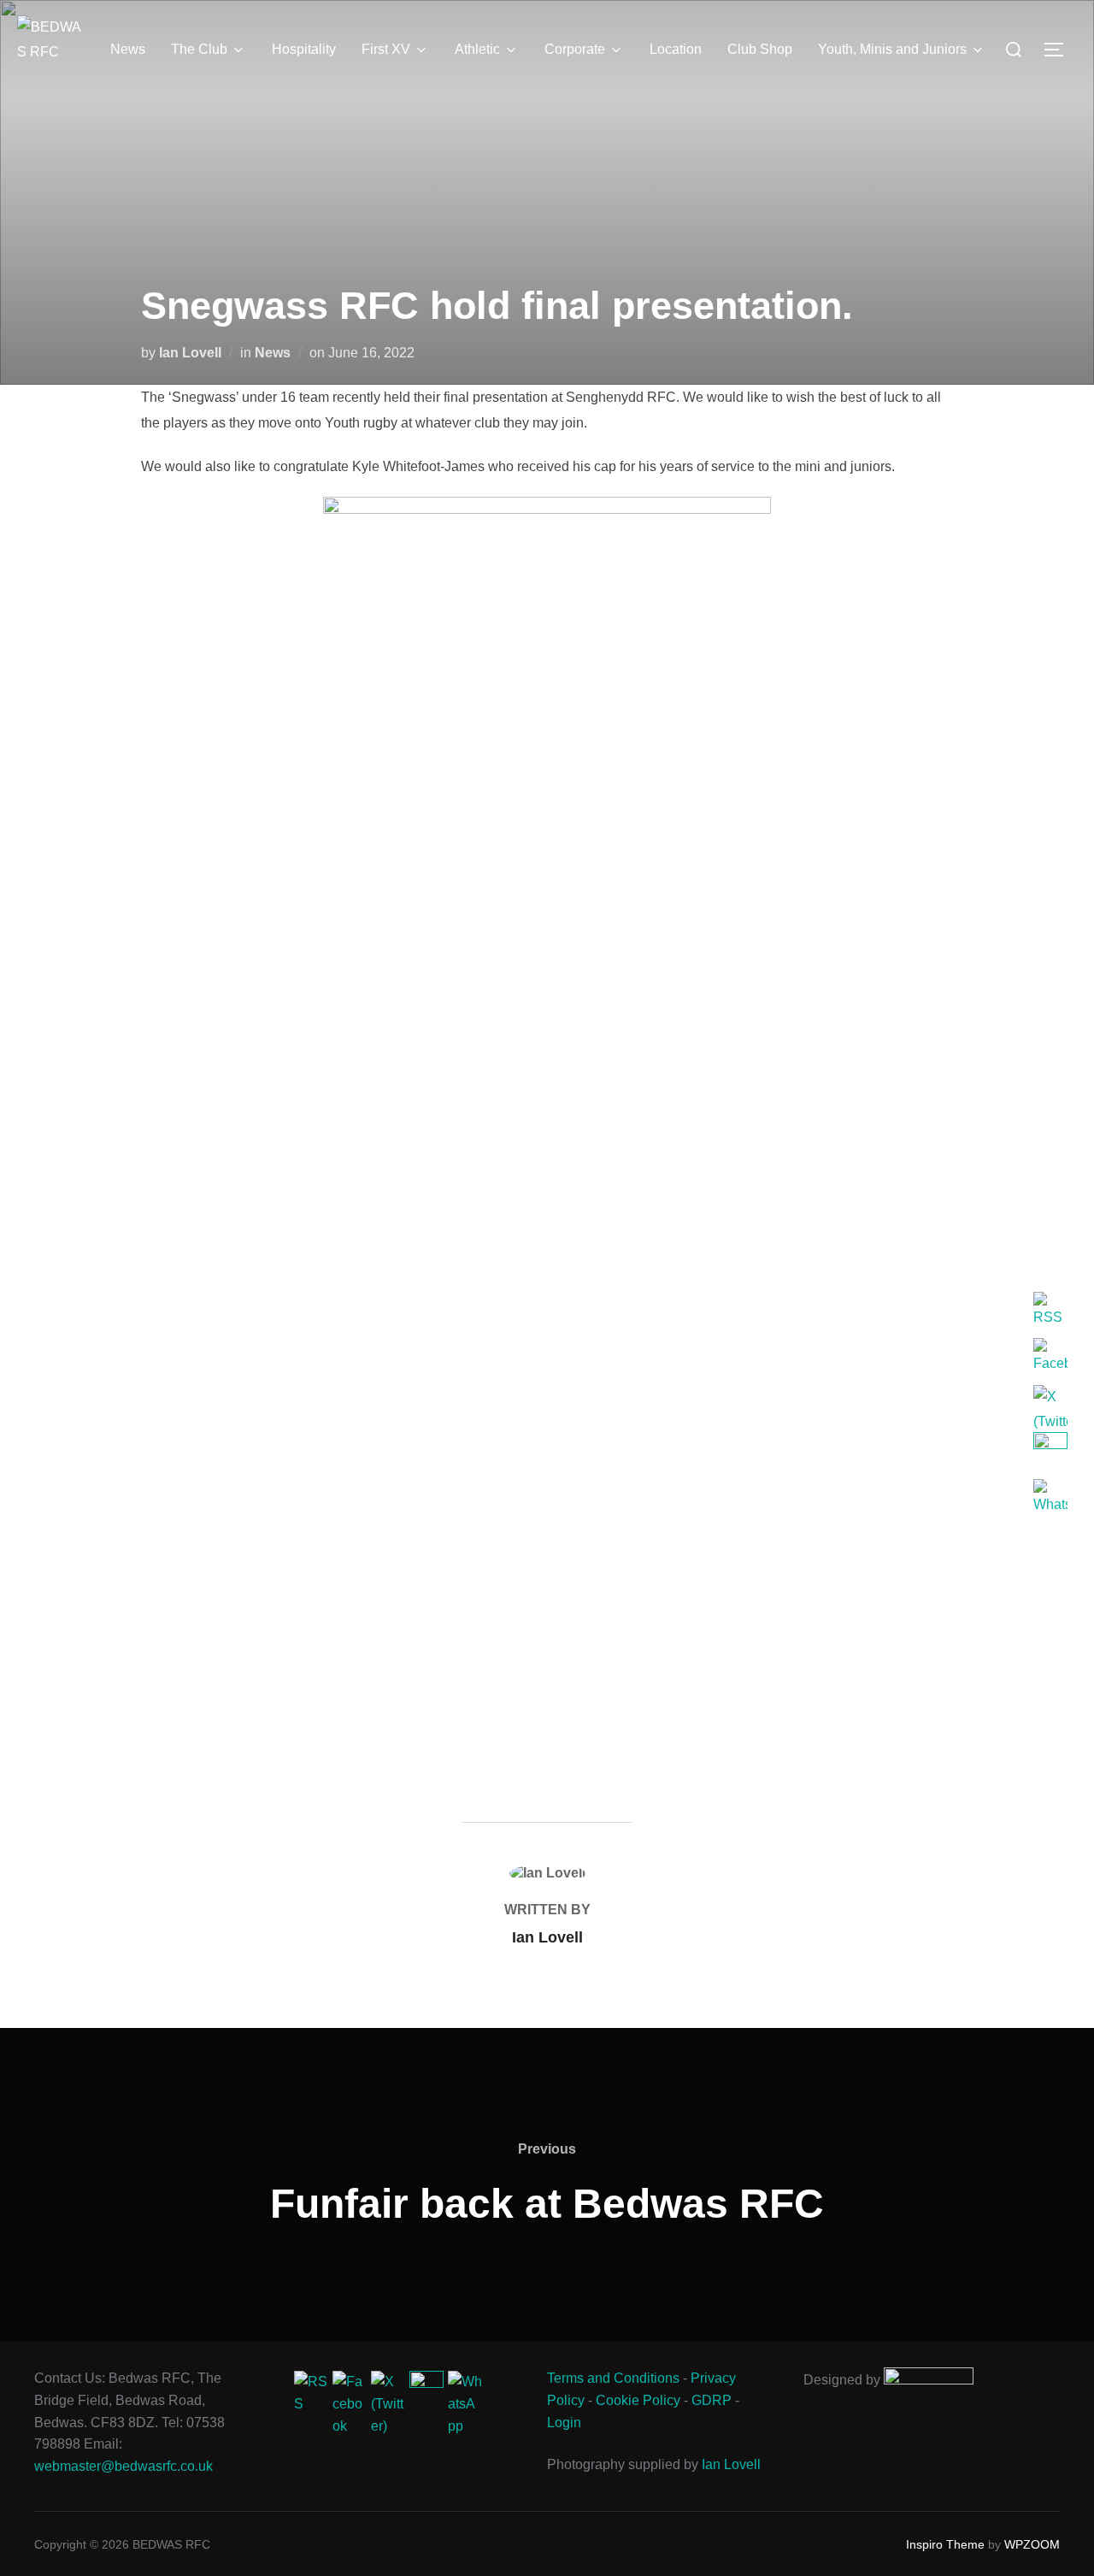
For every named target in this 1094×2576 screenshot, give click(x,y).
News (128, 49)
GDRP (712, 2400)
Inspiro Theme (945, 2544)
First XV (386, 49)
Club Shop (760, 49)
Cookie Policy (638, 2400)
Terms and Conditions (613, 2378)
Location (676, 49)
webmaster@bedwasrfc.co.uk (124, 2466)
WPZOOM (1032, 2544)
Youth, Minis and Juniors (892, 49)
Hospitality (304, 49)
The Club (199, 49)
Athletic (477, 49)
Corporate (575, 49)
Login (564, 2423)
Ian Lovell (190, 353)
